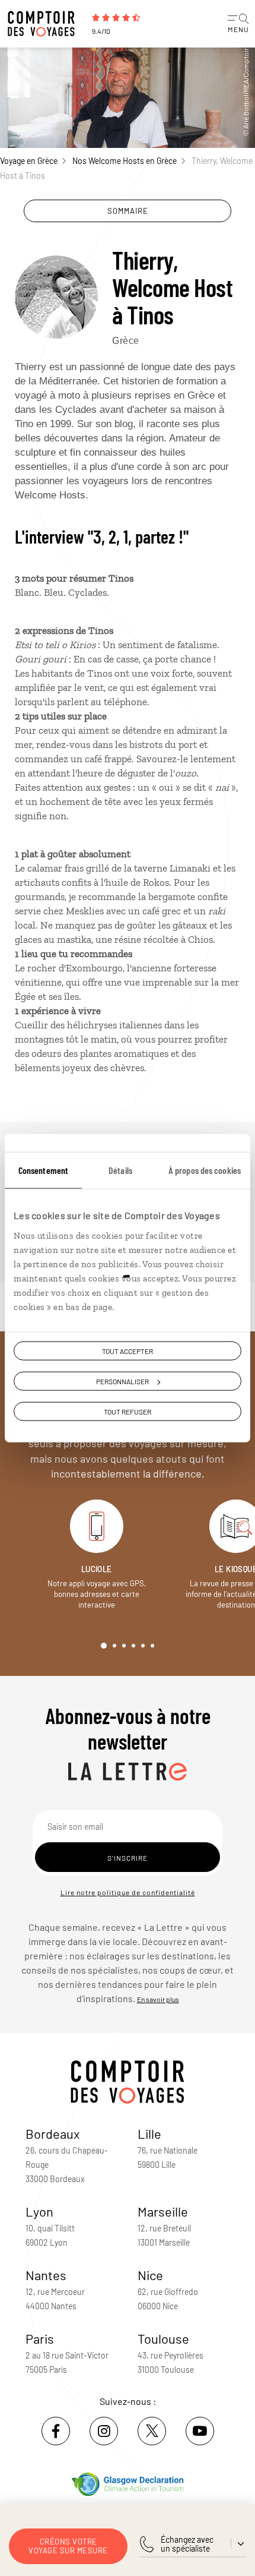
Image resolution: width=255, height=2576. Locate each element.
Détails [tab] (120, 1170)
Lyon (39, 2211)
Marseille (163, 2211)
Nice (150, 2275)
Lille (149, 2133)
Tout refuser (128, 1412)
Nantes (46, 2275)
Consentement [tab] (43, 1170)
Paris (40, 2338)
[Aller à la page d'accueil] (44, 24)
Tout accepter (128, 1351)
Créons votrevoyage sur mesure (68, 2546)
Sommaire (128, 211)
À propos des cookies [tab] (205, 1170)
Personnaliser (122, 1381)
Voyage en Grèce (29, 161)
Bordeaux (53, 2133)
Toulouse (163, 2338)
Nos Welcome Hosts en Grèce (125, 161)
